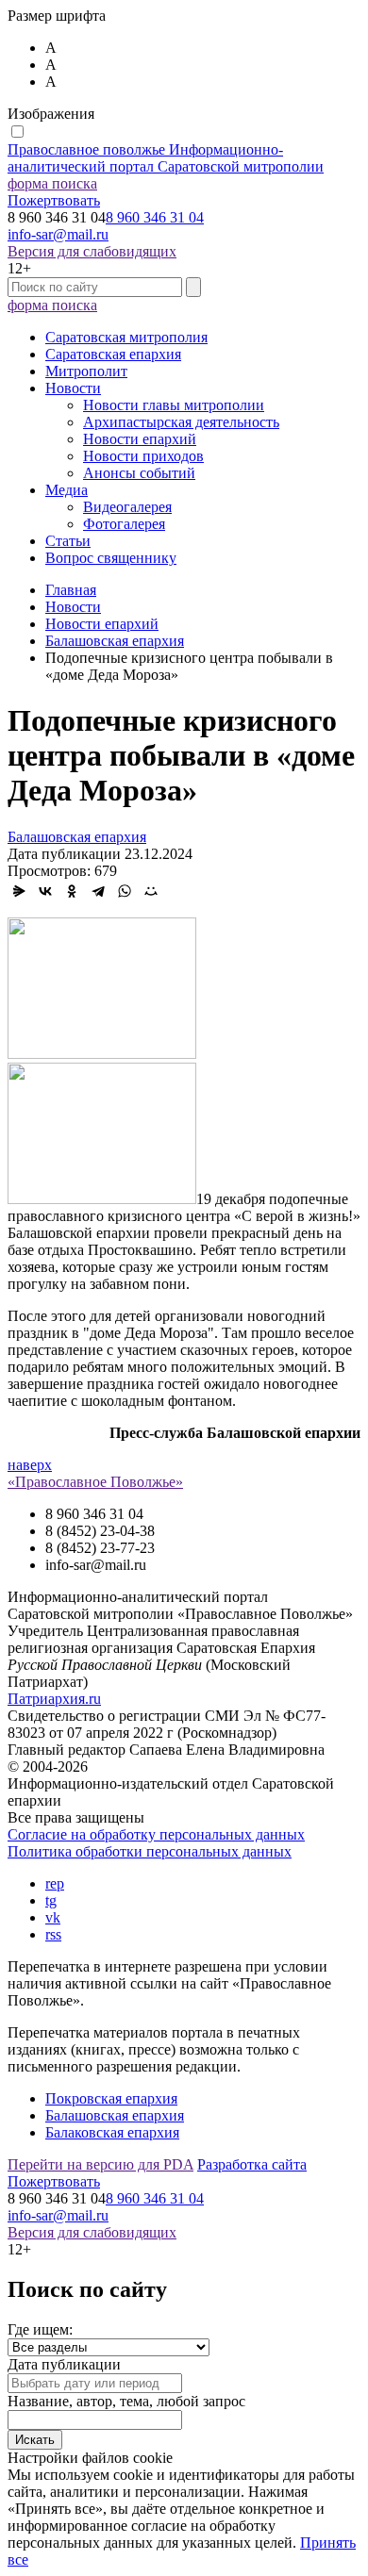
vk (53, 1917)
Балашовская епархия (77, 837)
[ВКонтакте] (45, 891)
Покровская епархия (111, 2098)
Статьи (68, 541)
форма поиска (52, 183)
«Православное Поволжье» (95, 1482)
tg (51, 1900)
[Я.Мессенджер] (19, 891)
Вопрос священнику (111, 558)
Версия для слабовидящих (92, 251)
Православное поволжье (166, 158)
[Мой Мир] (151, 891)
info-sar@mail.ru (58, 234)
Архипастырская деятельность (181, 422)
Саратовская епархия (113, 354)
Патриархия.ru (54, 1699)
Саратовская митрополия (126, 337)
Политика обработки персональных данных (150, 1851)
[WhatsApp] (125, 891)
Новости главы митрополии (174, 405)
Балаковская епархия (112, 2132)
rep (55, 1883)
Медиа (67, 490)
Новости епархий (140, 439)
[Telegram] (98, 891)
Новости (73, 388)
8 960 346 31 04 (155, 217)
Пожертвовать (54, 200)
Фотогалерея (124, 524)
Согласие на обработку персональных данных (156, 1834)
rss (53, 1934)
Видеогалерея (127, 507)
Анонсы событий (139, 473)
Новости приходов (143, 456)
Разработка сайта (252, 2164)
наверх (30, 1465)
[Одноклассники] (72, 891)
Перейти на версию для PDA (100, 2164)
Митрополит (86, 371)
